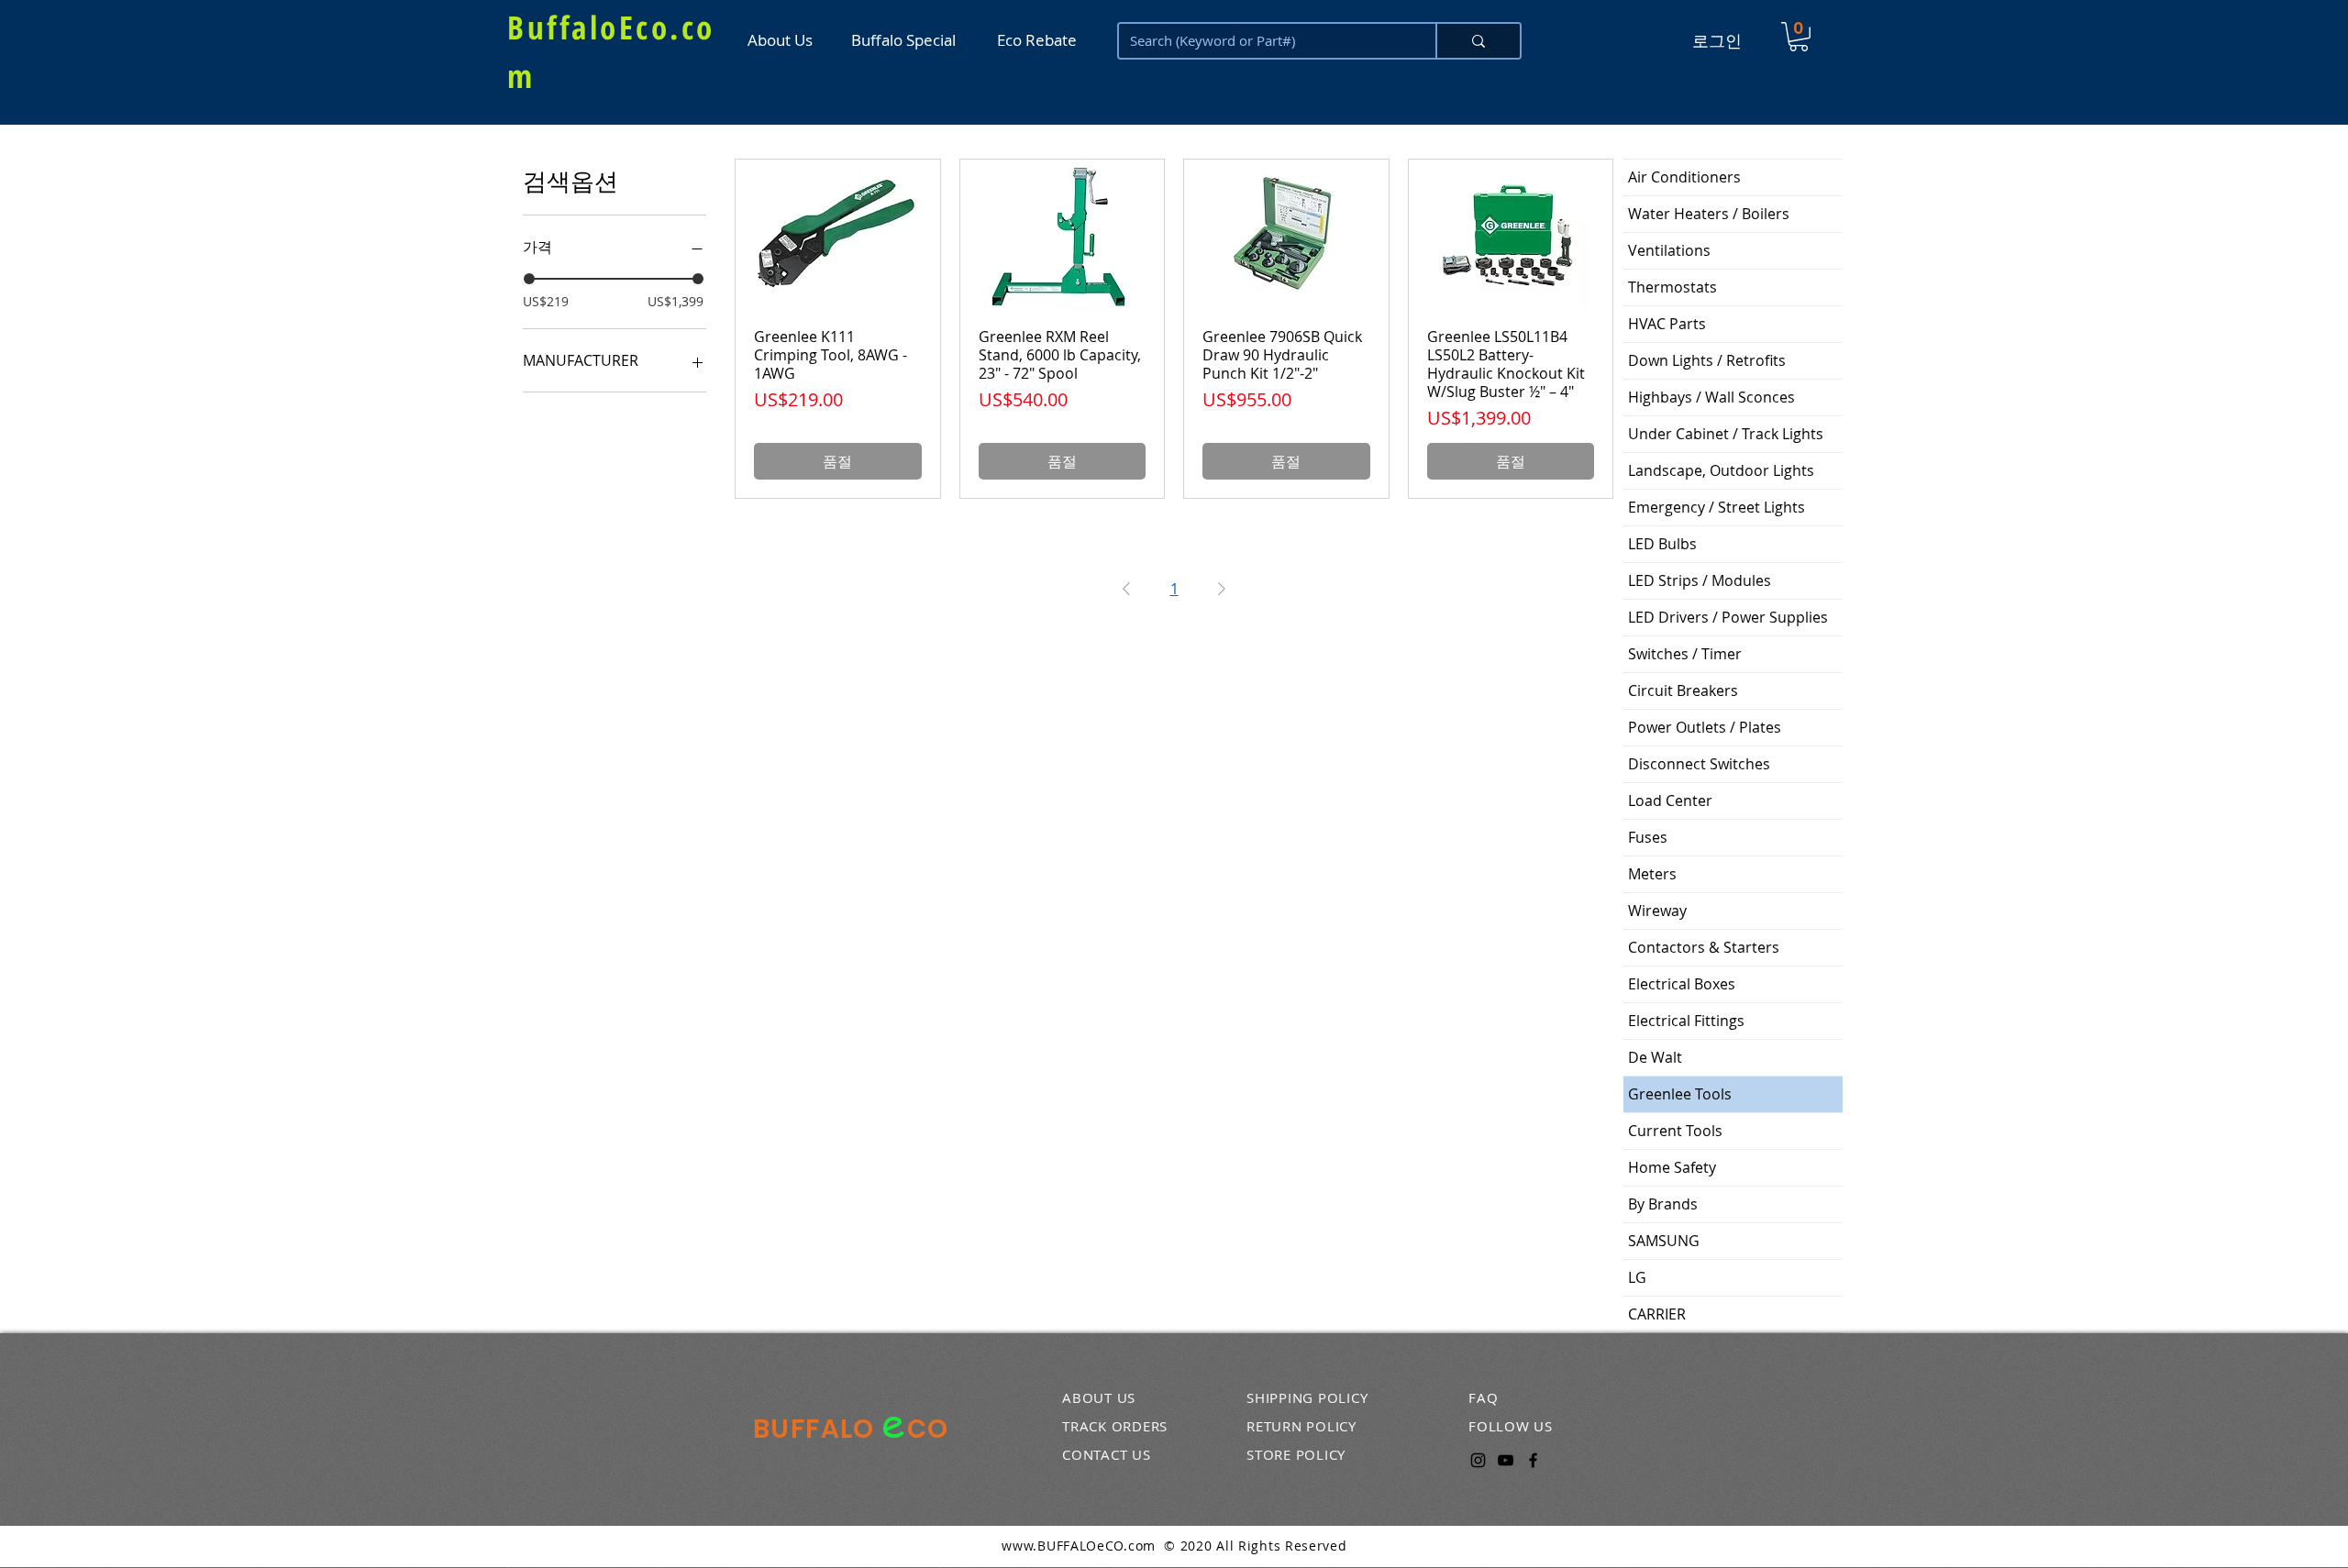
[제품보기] (838, 236)
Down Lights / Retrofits (1707, 360)
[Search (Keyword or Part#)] (1478, 41)
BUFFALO (817, 1429)
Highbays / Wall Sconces (1711, 397)
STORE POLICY (1296, 1454)
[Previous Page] (1126, 589)
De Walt (1655, 1057)
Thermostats (1672, 287)
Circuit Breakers (1683, 690)
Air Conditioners (1684, 177)
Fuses (1648, 837)
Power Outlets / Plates (1705, 727)
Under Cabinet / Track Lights (1726, 434)
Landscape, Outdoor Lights (1721, 470)
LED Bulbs (1662, 544)
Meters (1652, 874)
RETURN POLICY (1301, 1426)
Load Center (1670, 801)
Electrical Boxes (1682, 984)
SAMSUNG (1664, 1241)
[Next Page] (1222, 589)
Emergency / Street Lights (1717, 507)
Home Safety (1672, 1167)
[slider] (529, 279)
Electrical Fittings (1686, 1021)
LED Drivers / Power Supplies (1728, 617)
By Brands (1663, 1204)
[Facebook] (1533, 1460)
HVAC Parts (1667, 324)
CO (928, 1429)
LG (1637, 1277)
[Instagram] (1478, 1460)
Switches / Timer (1685, 654)
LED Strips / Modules (1700, 580)
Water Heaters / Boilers (1709, 214)
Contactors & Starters (1704, 947)
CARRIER (1657, 1314)
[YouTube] (1506, 1460)
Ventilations (1669, 250)
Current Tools (1675, 1131)
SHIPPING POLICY (1307, 1397)
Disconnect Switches (1699, 764)
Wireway (1657, 911)
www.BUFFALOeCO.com (1079, 1546)
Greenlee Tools (1680, 1094)
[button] (1799, 37)
